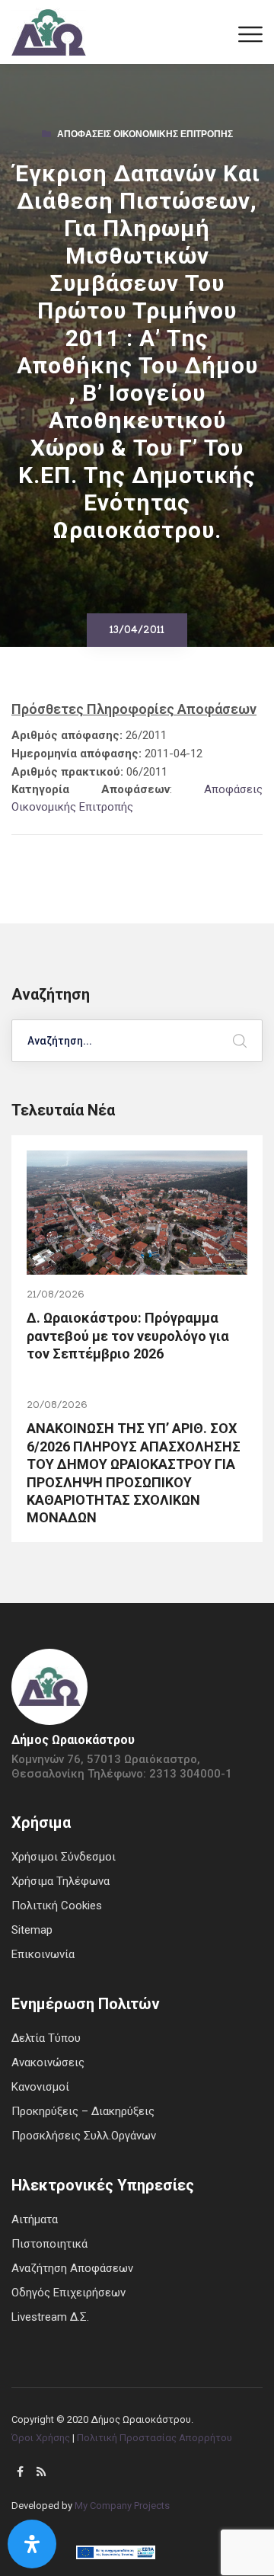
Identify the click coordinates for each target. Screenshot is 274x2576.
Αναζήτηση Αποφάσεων (72, 2268)
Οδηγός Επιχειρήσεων (68, 2293)
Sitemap (32, 1930)
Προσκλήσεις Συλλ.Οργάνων (84, 2136)
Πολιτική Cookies (57, 1906)
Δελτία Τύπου (46, 2038)
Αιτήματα (35, 2219)
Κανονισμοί (40, 2087)
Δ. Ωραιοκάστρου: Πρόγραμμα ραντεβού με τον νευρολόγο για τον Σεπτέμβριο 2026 (128, 1336)
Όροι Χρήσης (41, 2438)
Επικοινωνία (43, 1954)
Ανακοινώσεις (48, 2062)
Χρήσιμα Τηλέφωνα (61, 1881)
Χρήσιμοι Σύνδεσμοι (64, 1857)
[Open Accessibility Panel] (32, 2544)
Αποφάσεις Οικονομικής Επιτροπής (145, 136)
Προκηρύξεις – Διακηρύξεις (83, 2111)
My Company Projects (122, 2506)
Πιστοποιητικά (49, 2244)
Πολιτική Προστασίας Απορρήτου (155, 2438)
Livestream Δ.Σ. (50, 2317)
